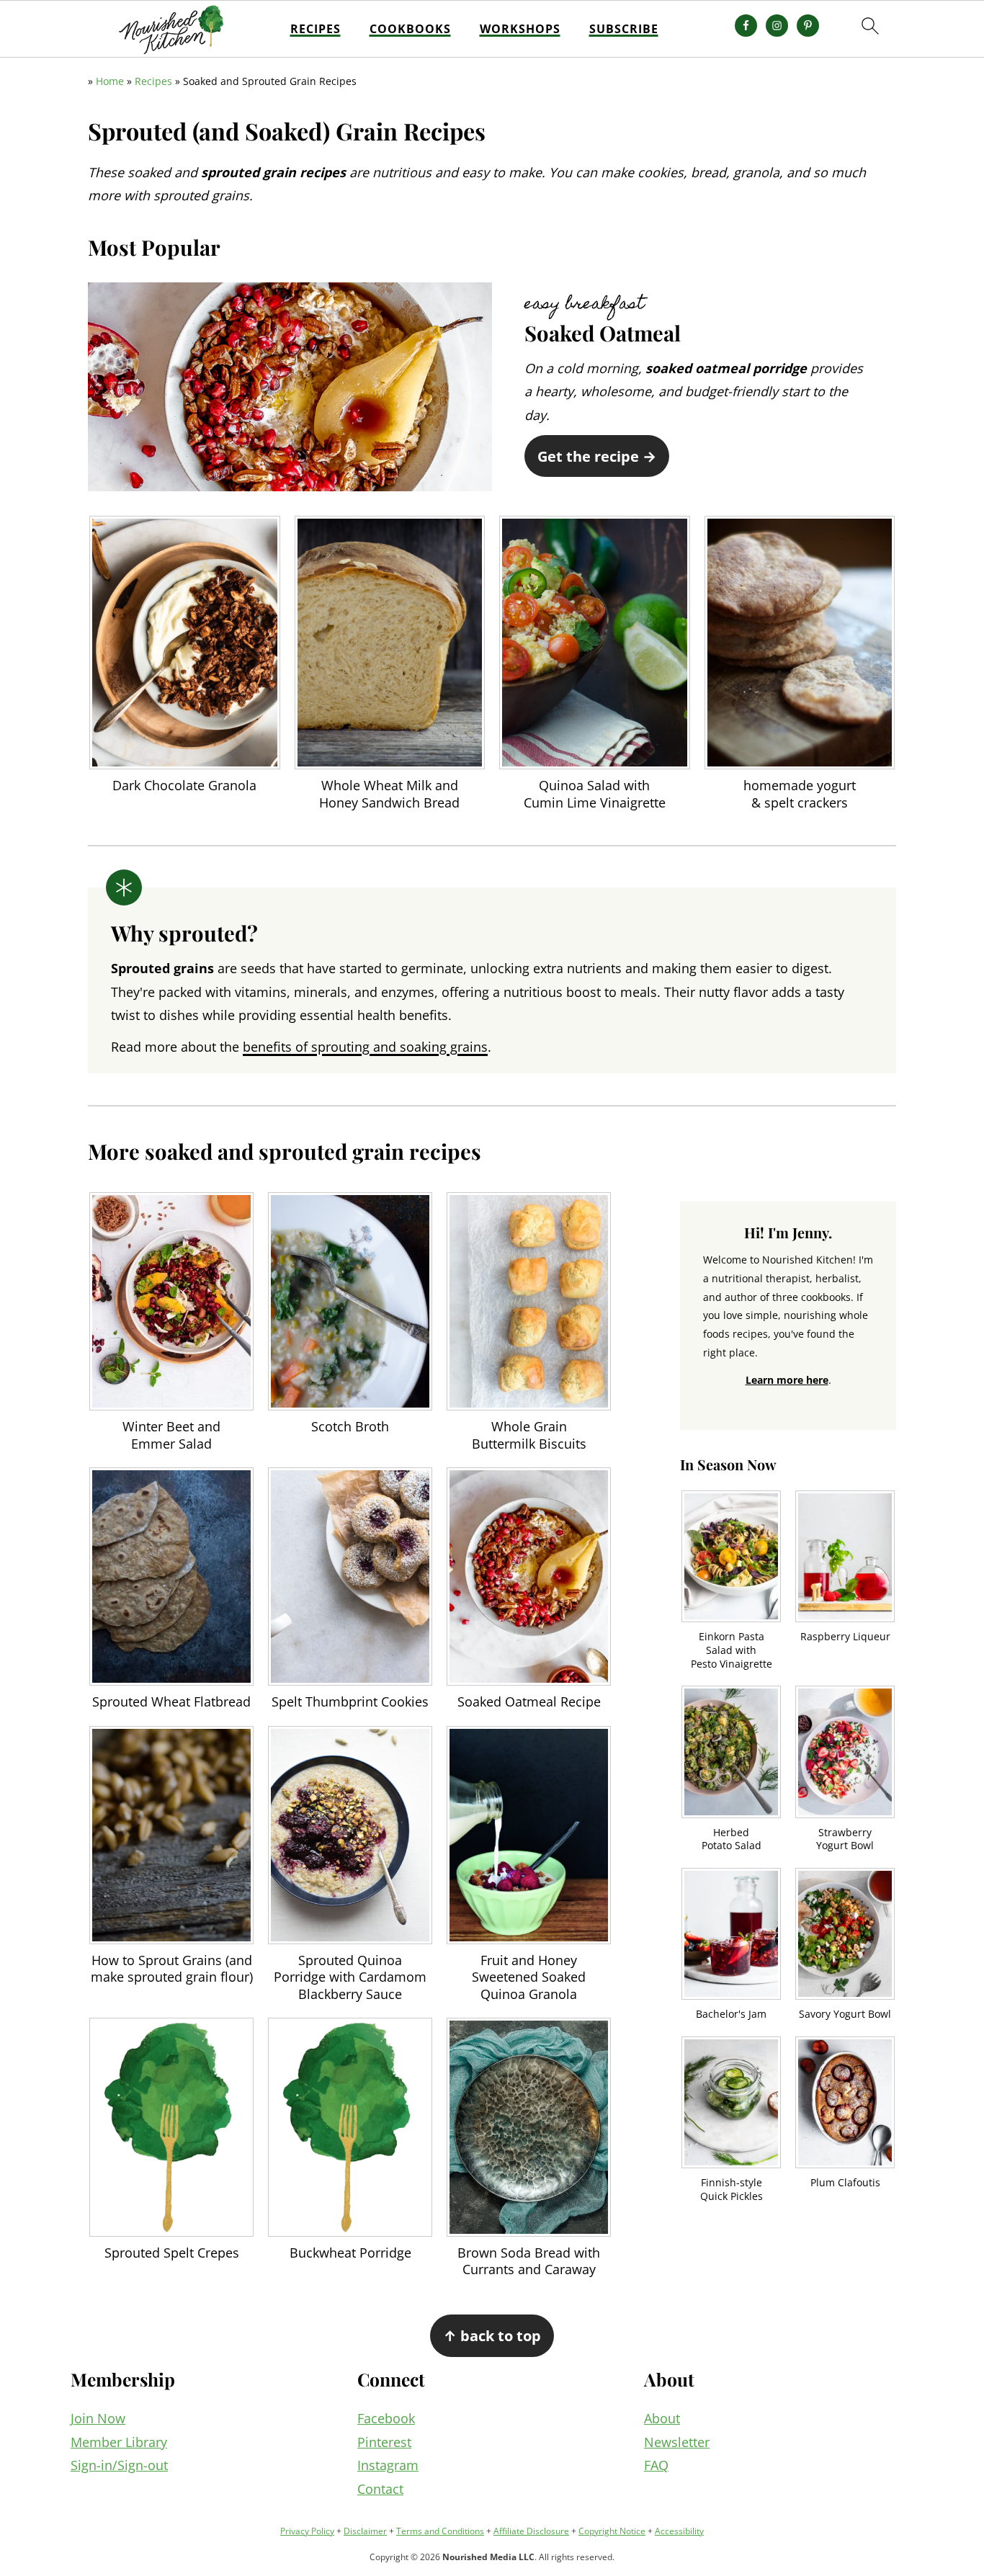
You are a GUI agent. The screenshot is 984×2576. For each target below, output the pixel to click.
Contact (380, 2489)
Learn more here (787, 1380)
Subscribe (624, 29)
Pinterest (384, 2442)
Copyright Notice (612, 2531)
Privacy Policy (307, 2531)
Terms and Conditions (440, 2531)
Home (110, 81)
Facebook (386, 2418)
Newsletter (677, 2442)
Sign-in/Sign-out (119, 2465)
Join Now (98, 2418)
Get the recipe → (597, 456)
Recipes (316, 29)
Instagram (388, 2465)
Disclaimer (365, 2531)
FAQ (656, 2465)
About (662, 2418)
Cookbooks (410, 29)
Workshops (520, 29)
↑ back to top (492, 2335)
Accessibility (679, 2531)
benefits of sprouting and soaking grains (365, 1047)
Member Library (119, 2442)
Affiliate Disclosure (531, 2531)
